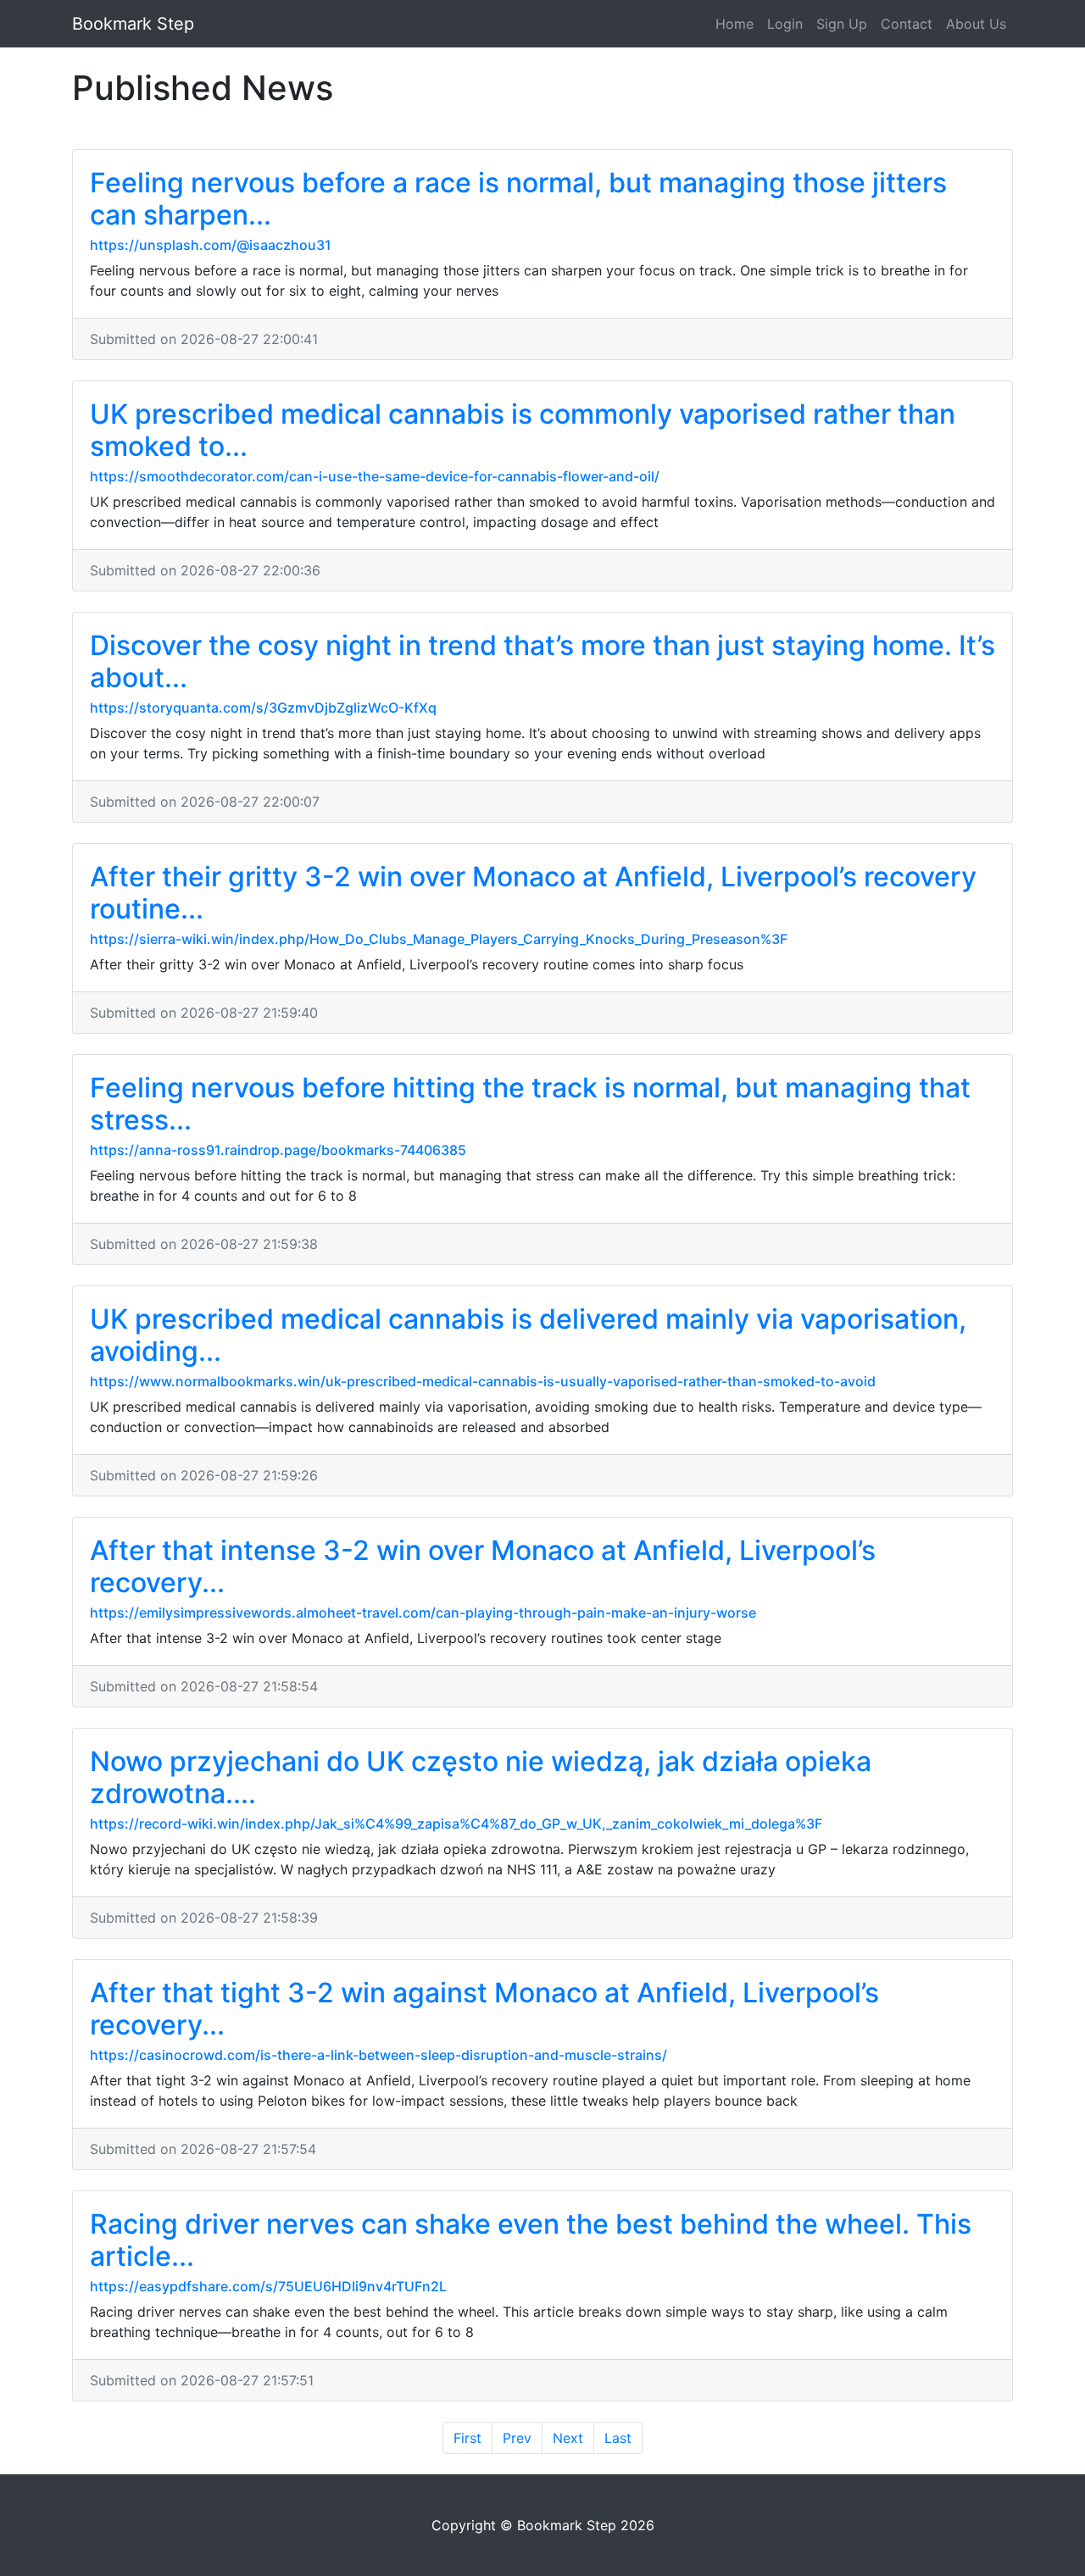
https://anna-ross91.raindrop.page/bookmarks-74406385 (278, 1150)
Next (568, 2438)
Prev (517, 2438)
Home (734, 24)
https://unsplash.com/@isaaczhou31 (211, 245)
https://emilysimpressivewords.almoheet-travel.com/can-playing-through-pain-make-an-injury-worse (423, 1613)
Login (785, 24)
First (467, 2438)
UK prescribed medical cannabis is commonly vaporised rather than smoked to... (523, 430)
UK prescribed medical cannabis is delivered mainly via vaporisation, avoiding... (528, 1335)
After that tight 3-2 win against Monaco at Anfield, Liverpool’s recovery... (484, 2009)
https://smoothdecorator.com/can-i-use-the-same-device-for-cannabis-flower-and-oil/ (375, 476)
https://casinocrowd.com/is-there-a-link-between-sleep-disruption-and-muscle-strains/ (378, 2055)
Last (618, 2438)
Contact (907, 24)
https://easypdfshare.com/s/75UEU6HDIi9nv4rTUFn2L (268, 2286)
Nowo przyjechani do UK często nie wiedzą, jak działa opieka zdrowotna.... (481, 1777)
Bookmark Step (133, 24)
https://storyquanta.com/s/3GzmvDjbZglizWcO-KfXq (263, 708)
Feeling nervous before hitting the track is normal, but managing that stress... (530, 1104)
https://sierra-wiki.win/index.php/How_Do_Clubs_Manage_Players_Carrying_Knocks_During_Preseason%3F (439, 939)
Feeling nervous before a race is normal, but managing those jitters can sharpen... (518, 199)
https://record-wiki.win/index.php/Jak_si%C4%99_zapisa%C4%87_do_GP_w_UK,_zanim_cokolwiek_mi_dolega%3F (456, 1824)
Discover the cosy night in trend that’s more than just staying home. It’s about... (542, 661)
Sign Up (842, 24)
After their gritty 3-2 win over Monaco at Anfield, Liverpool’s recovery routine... (533, 893)
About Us (976, 24)
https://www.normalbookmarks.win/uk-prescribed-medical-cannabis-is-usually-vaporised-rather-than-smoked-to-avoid (483, 1381)
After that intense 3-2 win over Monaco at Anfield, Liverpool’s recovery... (483, 1566)
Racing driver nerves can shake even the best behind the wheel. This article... (531, 2240)
